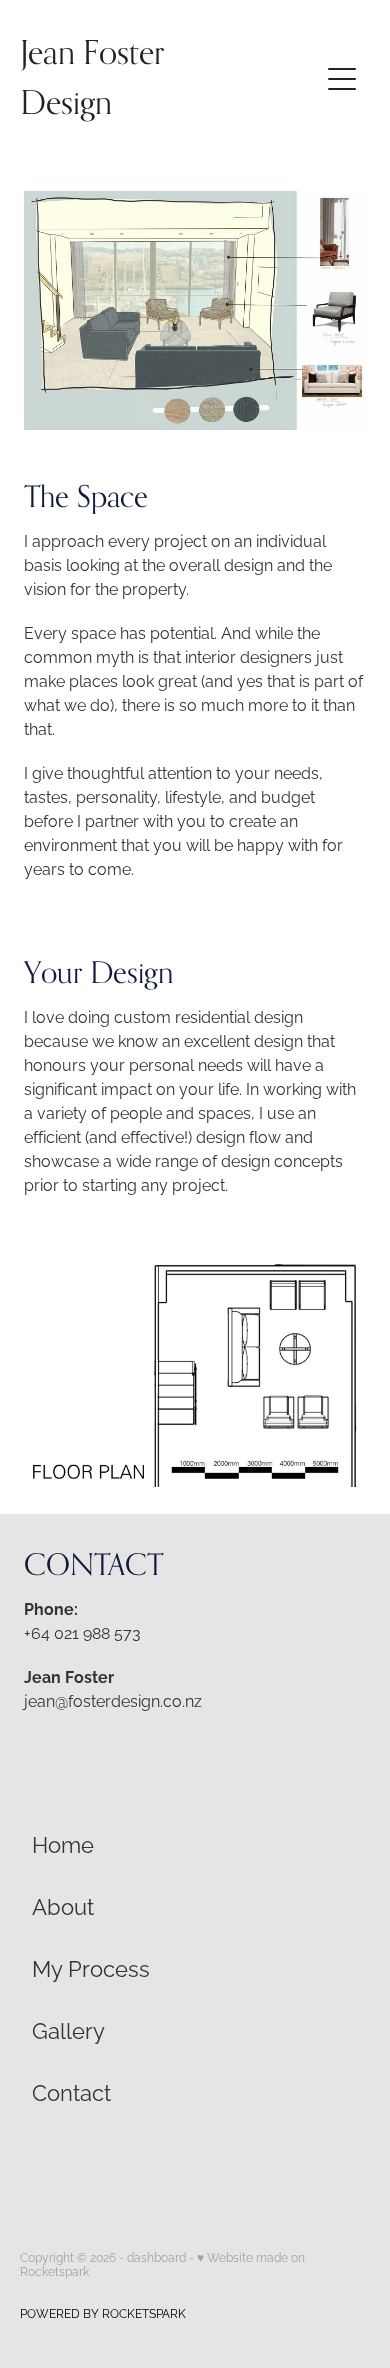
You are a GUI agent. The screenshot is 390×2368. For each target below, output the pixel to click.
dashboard (156, 2256)
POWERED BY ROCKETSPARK (103, 2312)
